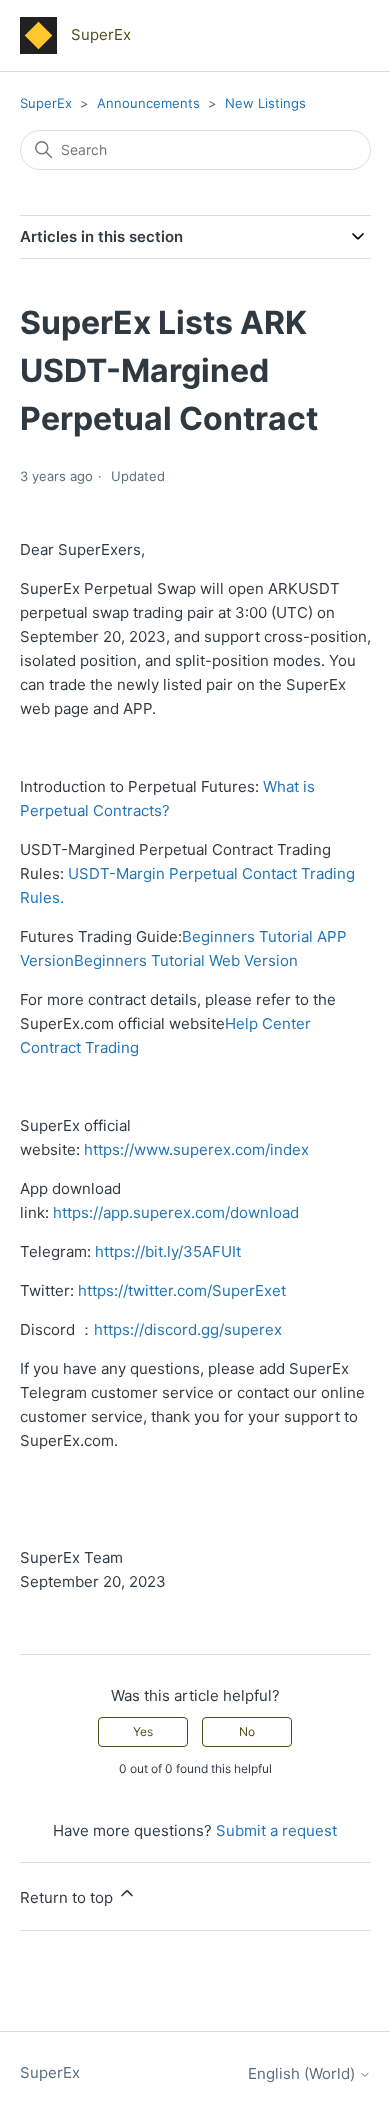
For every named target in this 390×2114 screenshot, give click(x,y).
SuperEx (46, 103)
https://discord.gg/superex (188, 1329)
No (247, 1731)
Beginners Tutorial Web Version (186, 960)
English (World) (303, 2073)
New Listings (265, 103)
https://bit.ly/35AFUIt (168, 1251)
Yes (143, 1731)
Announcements (150, 103)
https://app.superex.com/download (176, 1212)
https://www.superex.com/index (196, 1149)
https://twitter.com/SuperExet (182, 1290)
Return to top (68, 1897)
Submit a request (276, 1830)
